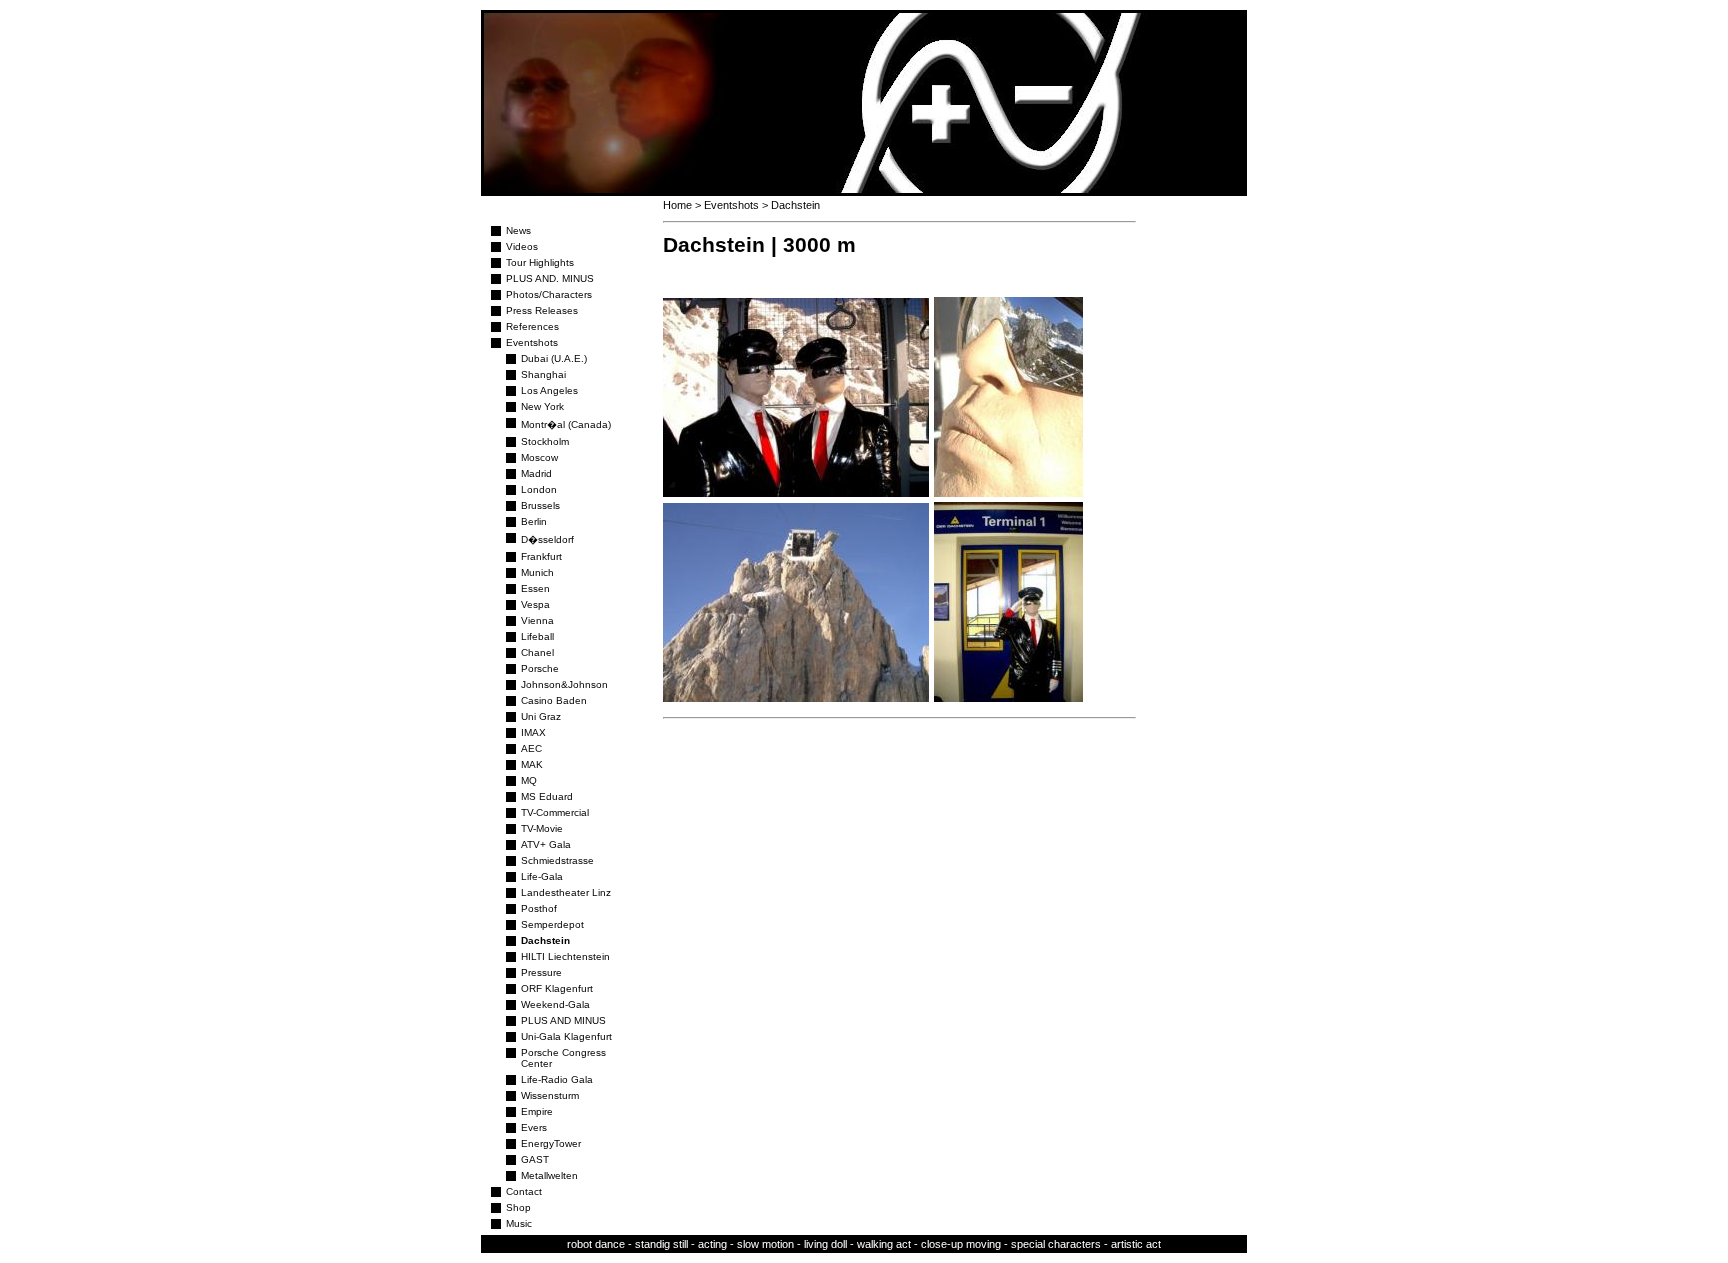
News (518, 230)
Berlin (534, 521)
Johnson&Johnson (564, 684)
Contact (524, 1191)
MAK (532, 764)
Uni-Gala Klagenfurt (566, 1036)
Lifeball (537, 636)
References (532, 326)
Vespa (535, 604)
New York (542, 406)
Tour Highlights (540, 262)
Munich (537, 572)
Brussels (540, 505)
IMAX (533, 732)
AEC (531, 748)
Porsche (540, 668)
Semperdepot (552, 924)
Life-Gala (542, 876)
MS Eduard (547, 796)
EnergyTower (551, 1143)
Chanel (537, 652)
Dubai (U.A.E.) (554, 358)
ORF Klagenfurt (557, 988)
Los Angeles (549, 390)
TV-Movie (542, 828)
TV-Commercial (555, 812)
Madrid (536, 473)
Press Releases (542, 310)
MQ (529, 780)
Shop (518, 1207)
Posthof (539, 908)
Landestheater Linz (566, 892)
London (539, 489)
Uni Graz (541, 716)
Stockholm (545, 441)
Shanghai (543, 374)
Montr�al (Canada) (566, 424)
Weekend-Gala (555, 1004)
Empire (537, 1111)
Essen (535, 588)
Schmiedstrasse (557, 860)
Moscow (539, 457)
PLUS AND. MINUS (550, 278)
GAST (535, 1159)
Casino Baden (554, 700)
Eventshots (532, 342)
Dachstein (545, 940)
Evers (534, 1127)
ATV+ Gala (546, 844)
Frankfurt (541, 556)
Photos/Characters (549, 294)
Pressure (541, 972)
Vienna (537, 620)
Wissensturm (550, 1095)
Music (519, 1223)
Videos (522, 246)
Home (677, 205)
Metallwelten (549, 1175)
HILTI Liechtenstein (565, 956)
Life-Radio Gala (557, 1079)
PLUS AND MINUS (563, 1020)
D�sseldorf (547, 539)
